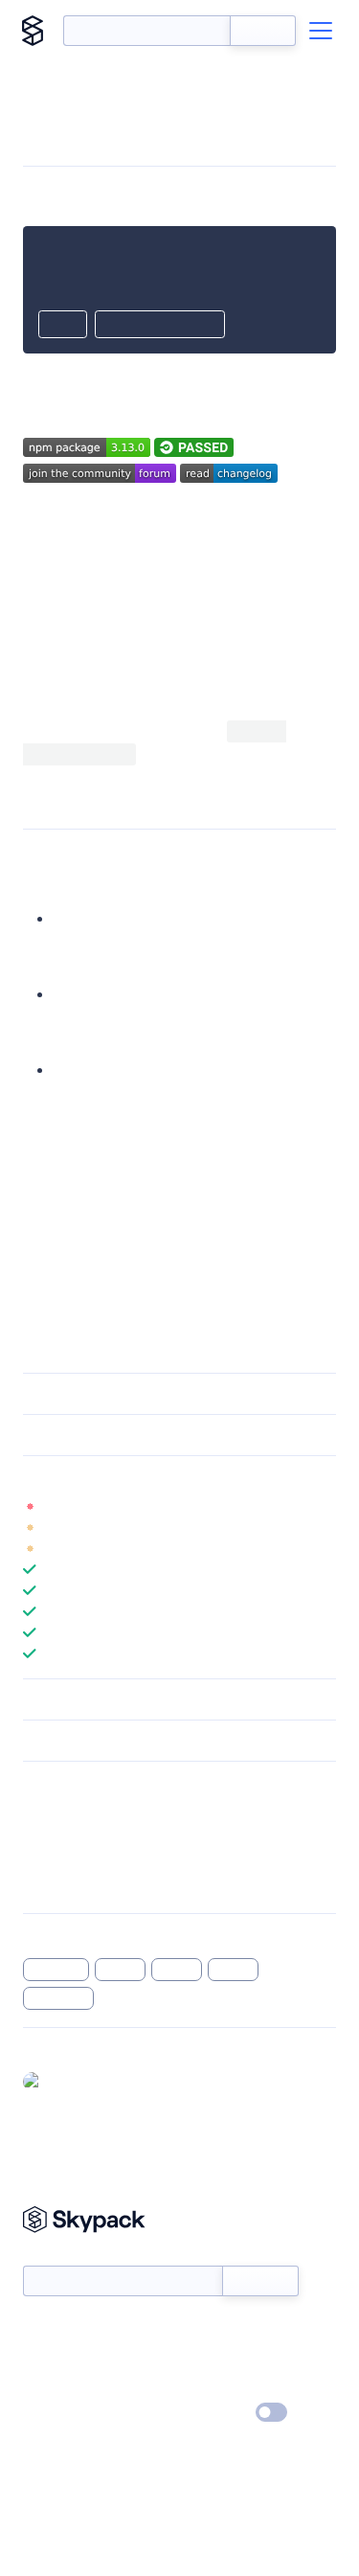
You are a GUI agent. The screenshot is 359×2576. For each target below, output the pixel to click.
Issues (41, 1860)
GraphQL (56, 1970)
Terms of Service (233, 2385)
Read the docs (163, 608)
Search (263, 31)
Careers (46, 2385)
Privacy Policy (63, 2413)
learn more (160, 1476)
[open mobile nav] (321, 31)
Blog (197, 2358)
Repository (55, 1885)
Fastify (234, 1970)
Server (177, 1970)
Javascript (58, 1998)
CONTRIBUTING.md (92, 1215)
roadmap (55, 1238)
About (42, 2358)
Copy (63, 326)
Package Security (73, 1811)
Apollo (121, 1970)
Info (324, 1506)
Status (202, 2330)
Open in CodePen (160, 326)
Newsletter (55, 2256)
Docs (38, 2330)
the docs (282, 753)
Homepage (56, 1835)
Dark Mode (214, 2413)
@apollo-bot (87, 2081)
